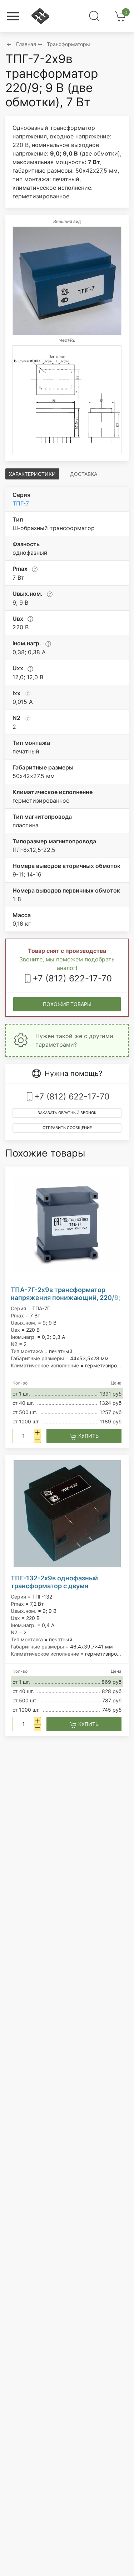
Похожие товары (67, 1004)
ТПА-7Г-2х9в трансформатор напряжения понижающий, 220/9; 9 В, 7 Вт (66, 1294)
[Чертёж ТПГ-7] (67, 400)
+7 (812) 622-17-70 (72, 978)
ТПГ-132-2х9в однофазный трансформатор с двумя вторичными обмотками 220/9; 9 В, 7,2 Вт (64, 1582)
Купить (88, 1436)
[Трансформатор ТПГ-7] (67, 281)
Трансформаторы (68, 44)
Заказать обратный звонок (67, 1113)
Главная (26, 44)
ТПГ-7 (21, 503)
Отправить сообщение (67, 1128)
